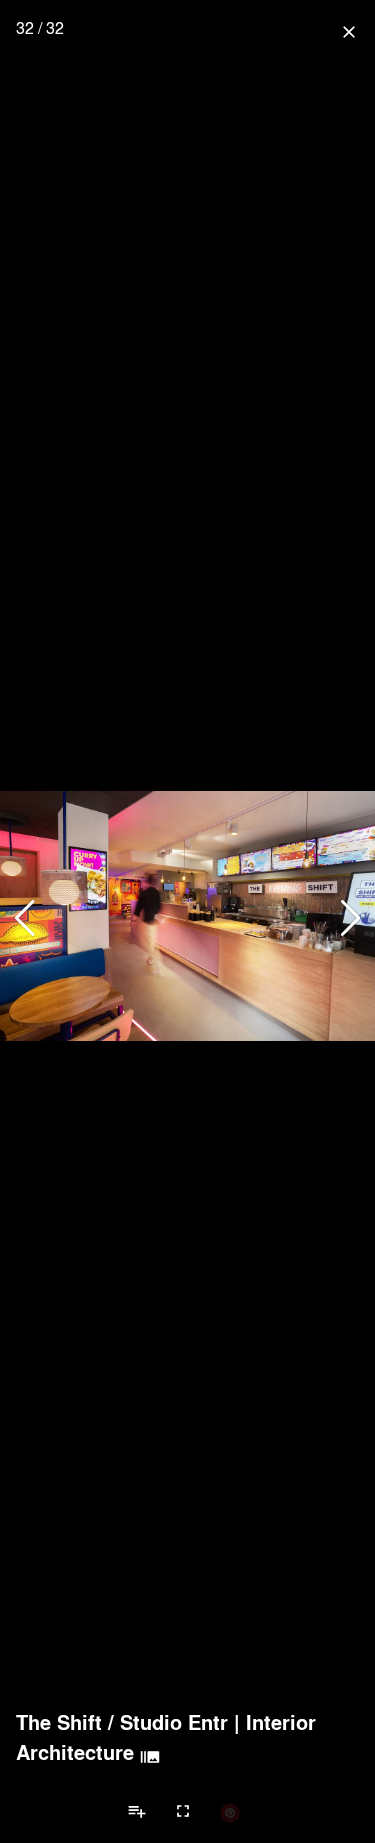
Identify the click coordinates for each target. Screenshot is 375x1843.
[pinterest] (230, 1812)
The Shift (59, 1722)
